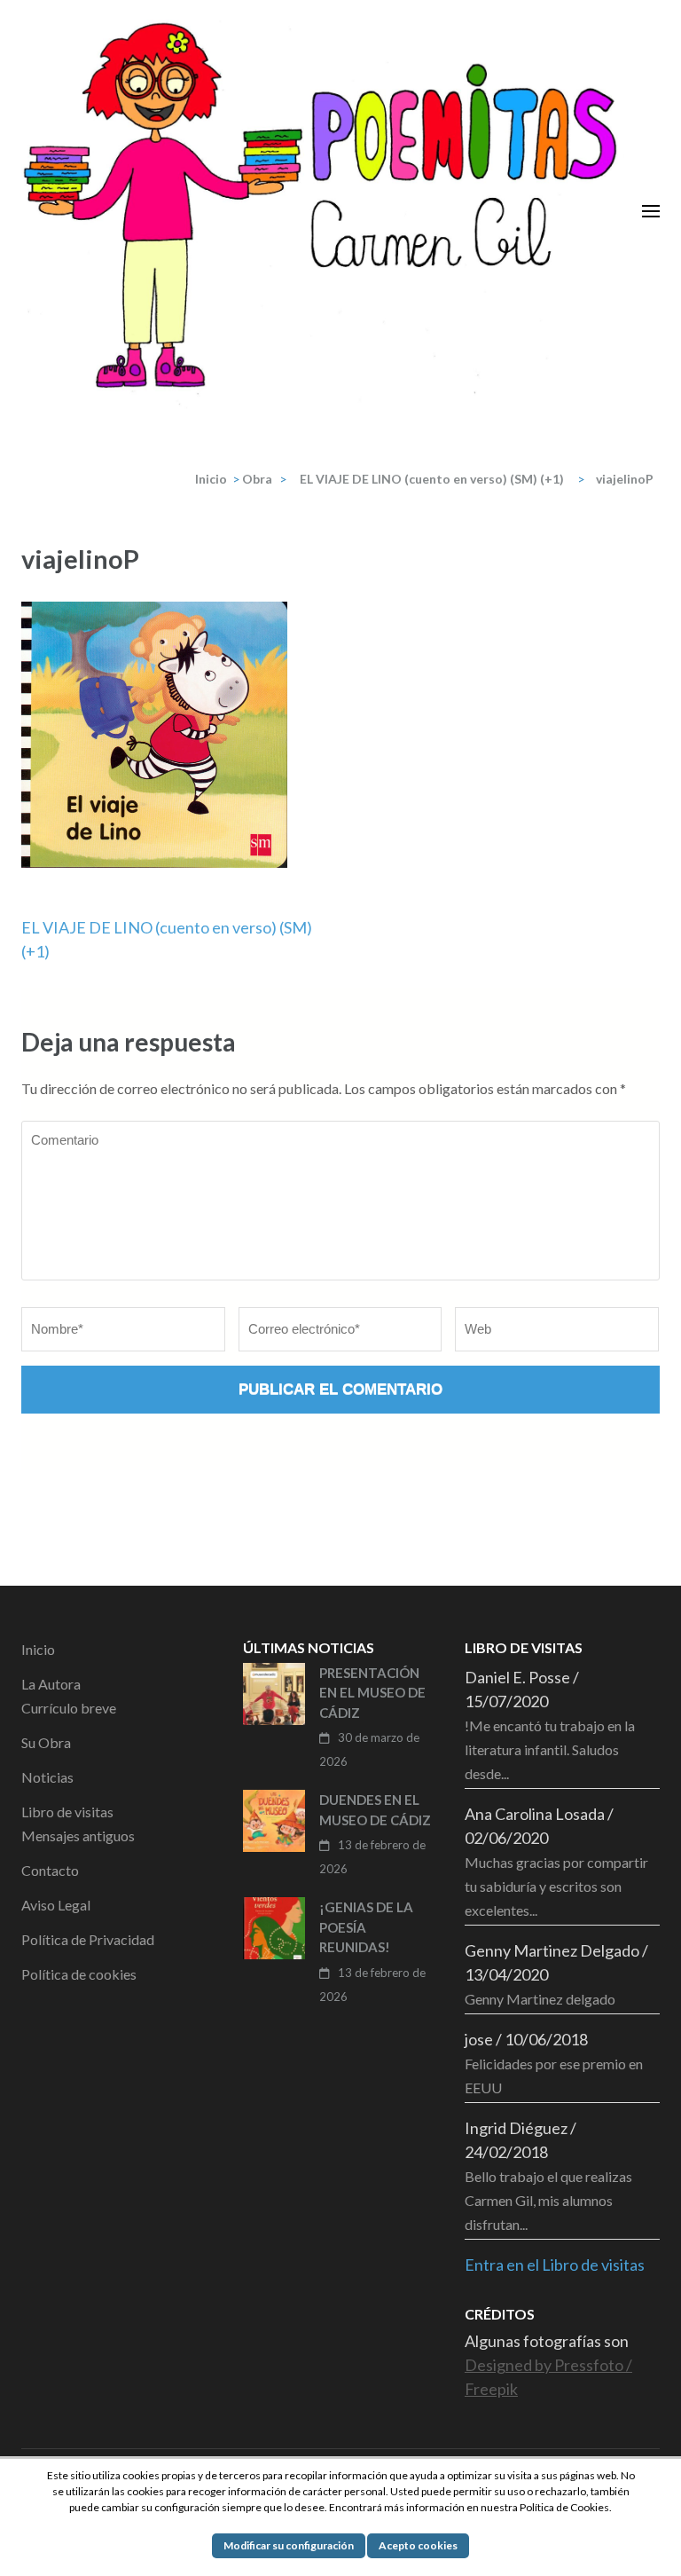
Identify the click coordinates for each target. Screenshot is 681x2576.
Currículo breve (69, 1708)
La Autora (51, 1684)
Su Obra (46, 1742)
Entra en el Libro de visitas (555, 2265)
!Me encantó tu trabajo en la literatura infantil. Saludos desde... (550, 1749)
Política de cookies (79, 1974)
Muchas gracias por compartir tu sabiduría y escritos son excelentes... (556, 1886)
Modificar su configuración (289, 2545)
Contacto (50, 1870)
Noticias (47, 1777)
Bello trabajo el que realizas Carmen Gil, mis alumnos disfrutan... (548, 2200)
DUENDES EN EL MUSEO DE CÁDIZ (375, 1810)
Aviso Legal (56, 1905)
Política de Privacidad (88, 1939)
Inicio (38, 1649)
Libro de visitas (67, 1812)
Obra (257, 479)
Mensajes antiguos (78, 1835)
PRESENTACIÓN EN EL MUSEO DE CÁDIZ (372, 1693)
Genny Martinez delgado (540, 1999)
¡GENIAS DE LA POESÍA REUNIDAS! (366, 1927)
